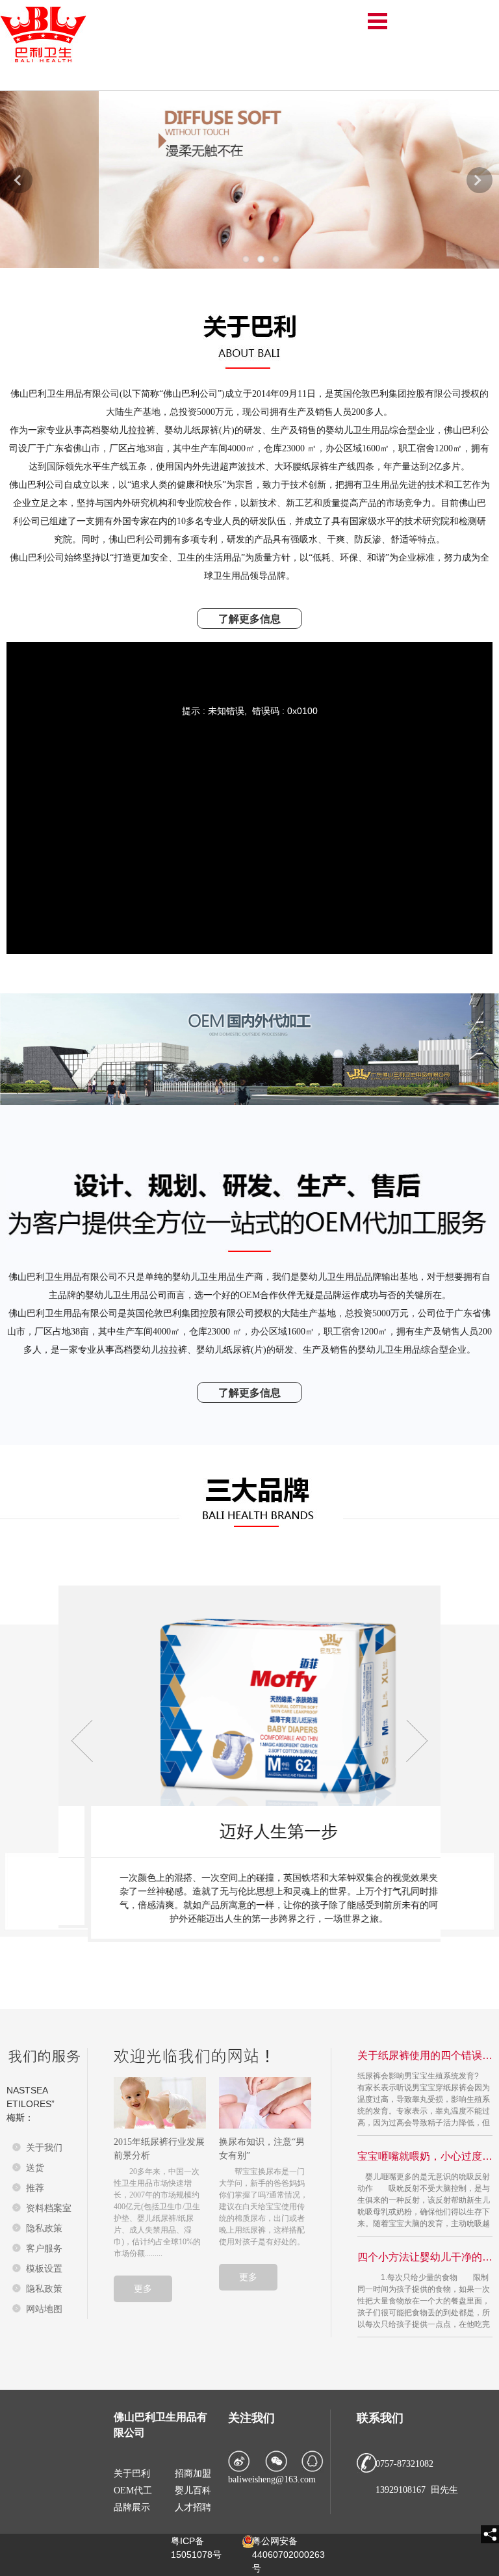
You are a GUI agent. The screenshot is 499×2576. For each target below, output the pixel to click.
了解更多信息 (249, 619)
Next (480, 180)
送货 (35, 2168)
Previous (19, 180)
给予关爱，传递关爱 (249, 1832)
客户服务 (44, 2248)
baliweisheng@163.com (272, 2479)
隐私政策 (44, 2228)
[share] (490, 2534)
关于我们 (44, 2147)
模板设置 (44, 2268)
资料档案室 (49, 2208)
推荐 (35, 2188)
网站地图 (44, 2309)
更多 (143, 2289)
